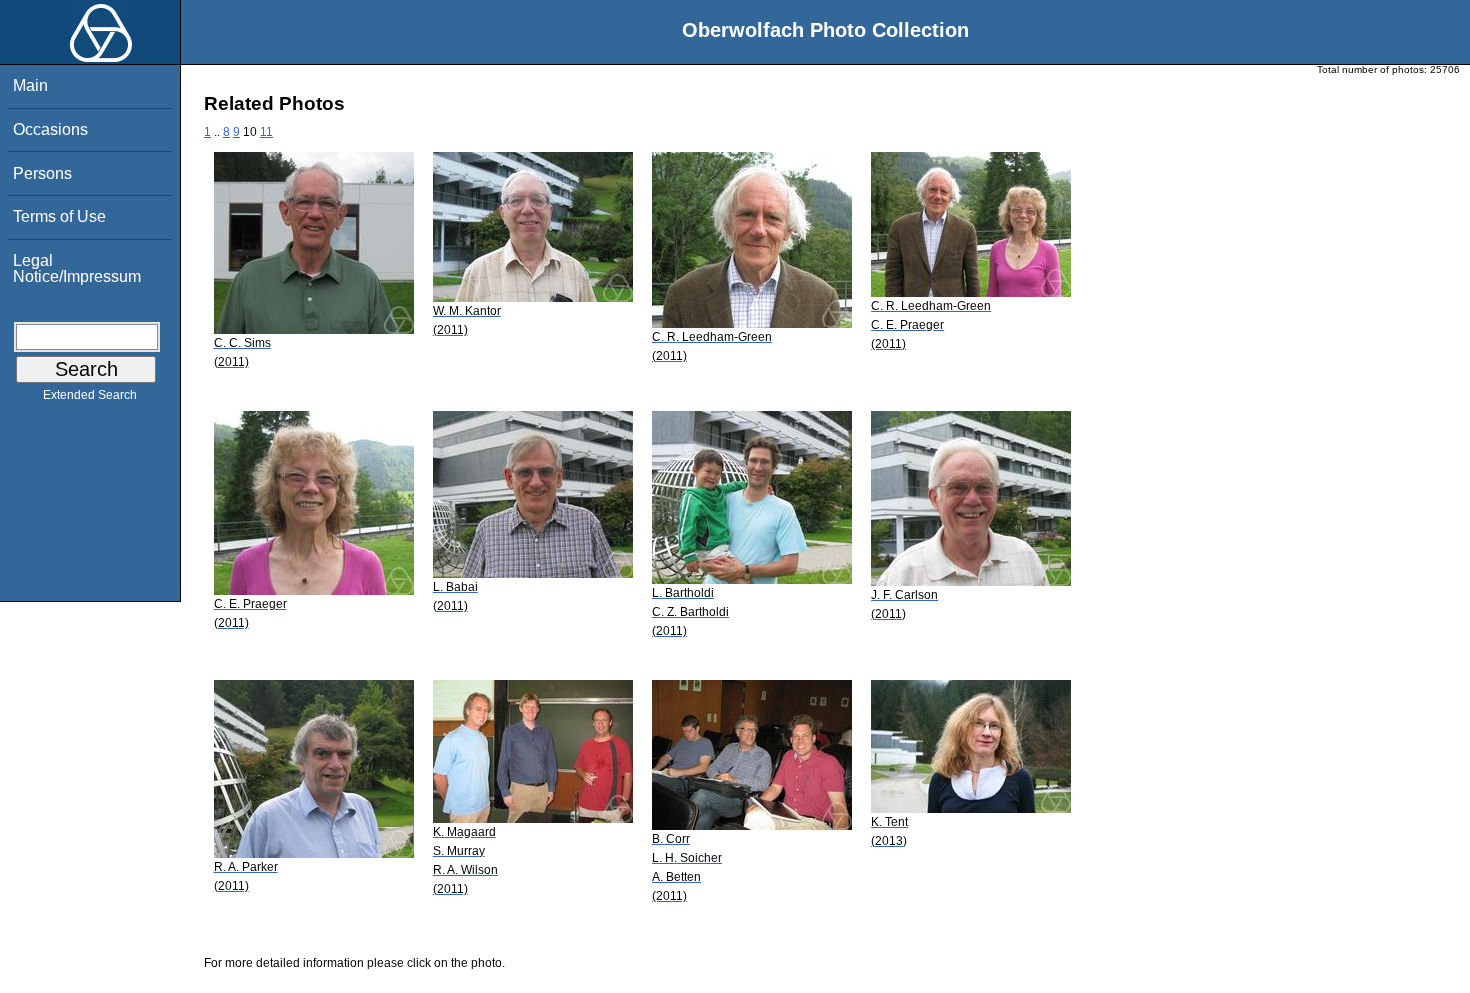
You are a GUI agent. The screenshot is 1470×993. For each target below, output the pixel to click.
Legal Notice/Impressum (77, 268)
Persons (42, 173)
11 (266, 132)
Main (30, 85)
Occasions (50, 129)
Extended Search (90, 395)
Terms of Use (59, 216)
